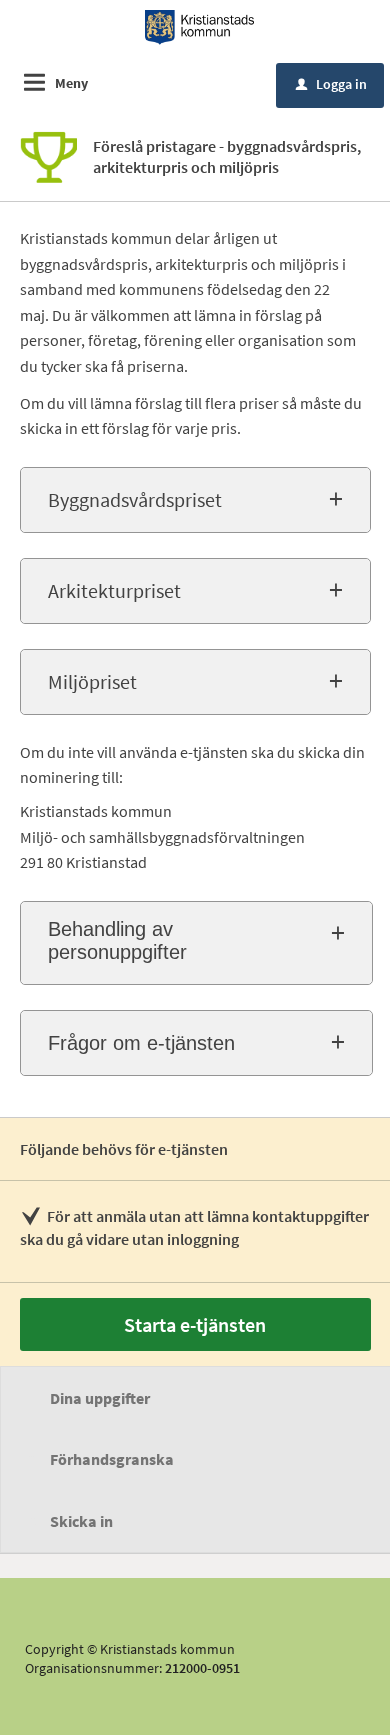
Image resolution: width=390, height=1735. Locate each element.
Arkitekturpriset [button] (114, 590)
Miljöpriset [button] (92, 681)
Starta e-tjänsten (195, 1324)
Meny (71, 83)
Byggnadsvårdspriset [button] (135, 499)
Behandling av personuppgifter (117, 940)
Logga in (331, 84)
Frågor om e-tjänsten (141, 1043)
